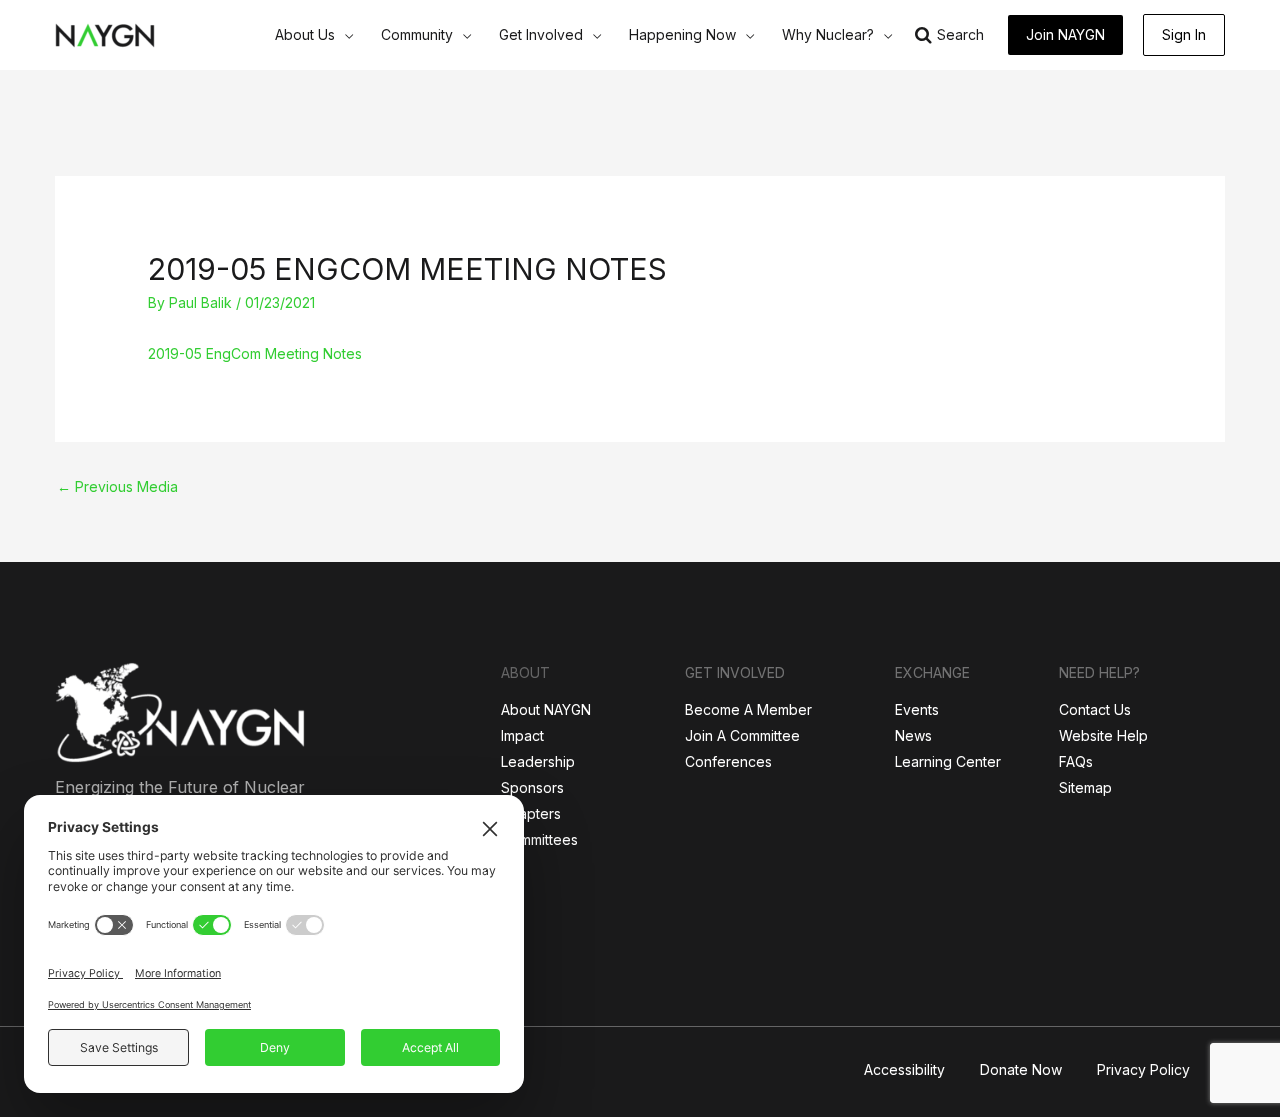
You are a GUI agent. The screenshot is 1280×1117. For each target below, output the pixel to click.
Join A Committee (742, 735)
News (913, 735)
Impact (522, 735)
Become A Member (748, 709)
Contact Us (1095, 709)
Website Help (1103, 735)
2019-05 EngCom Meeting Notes (255, 353)
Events (917, 709)
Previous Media (117, 486)
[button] (344, 35)
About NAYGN (546, 709)
